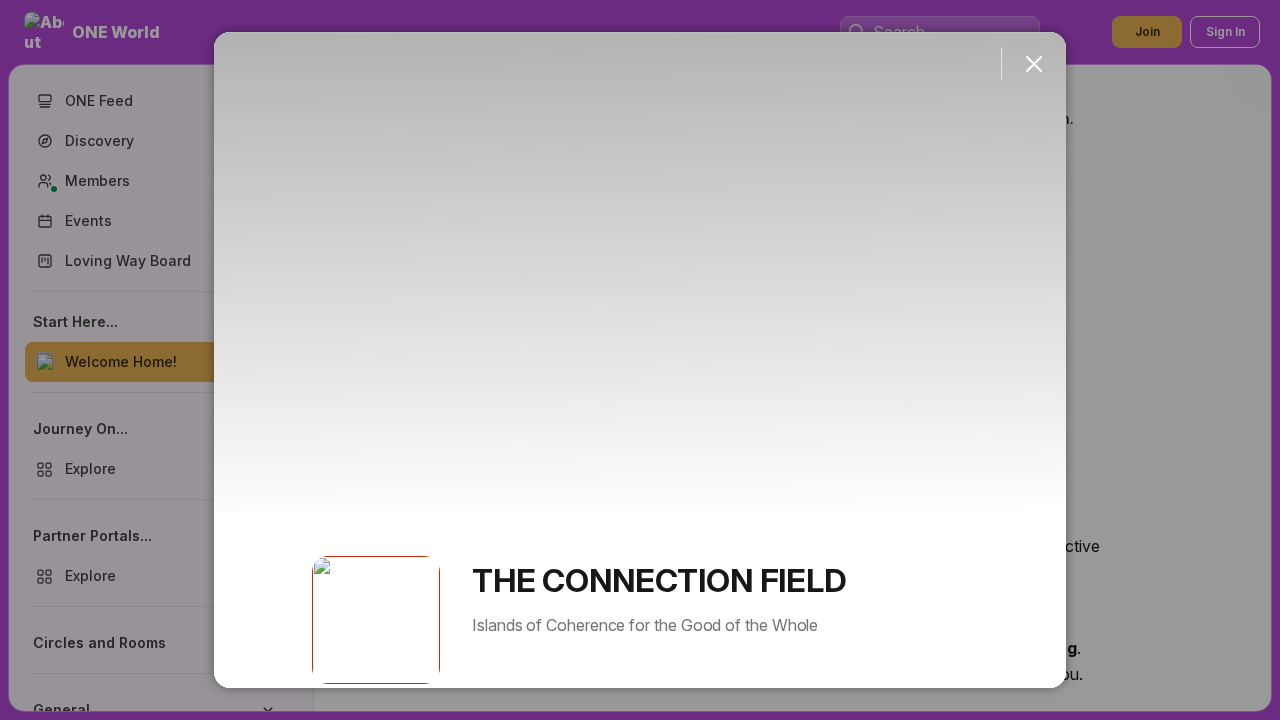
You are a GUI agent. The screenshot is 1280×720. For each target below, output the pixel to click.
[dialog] (640, 360)
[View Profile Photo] (376, 620)
